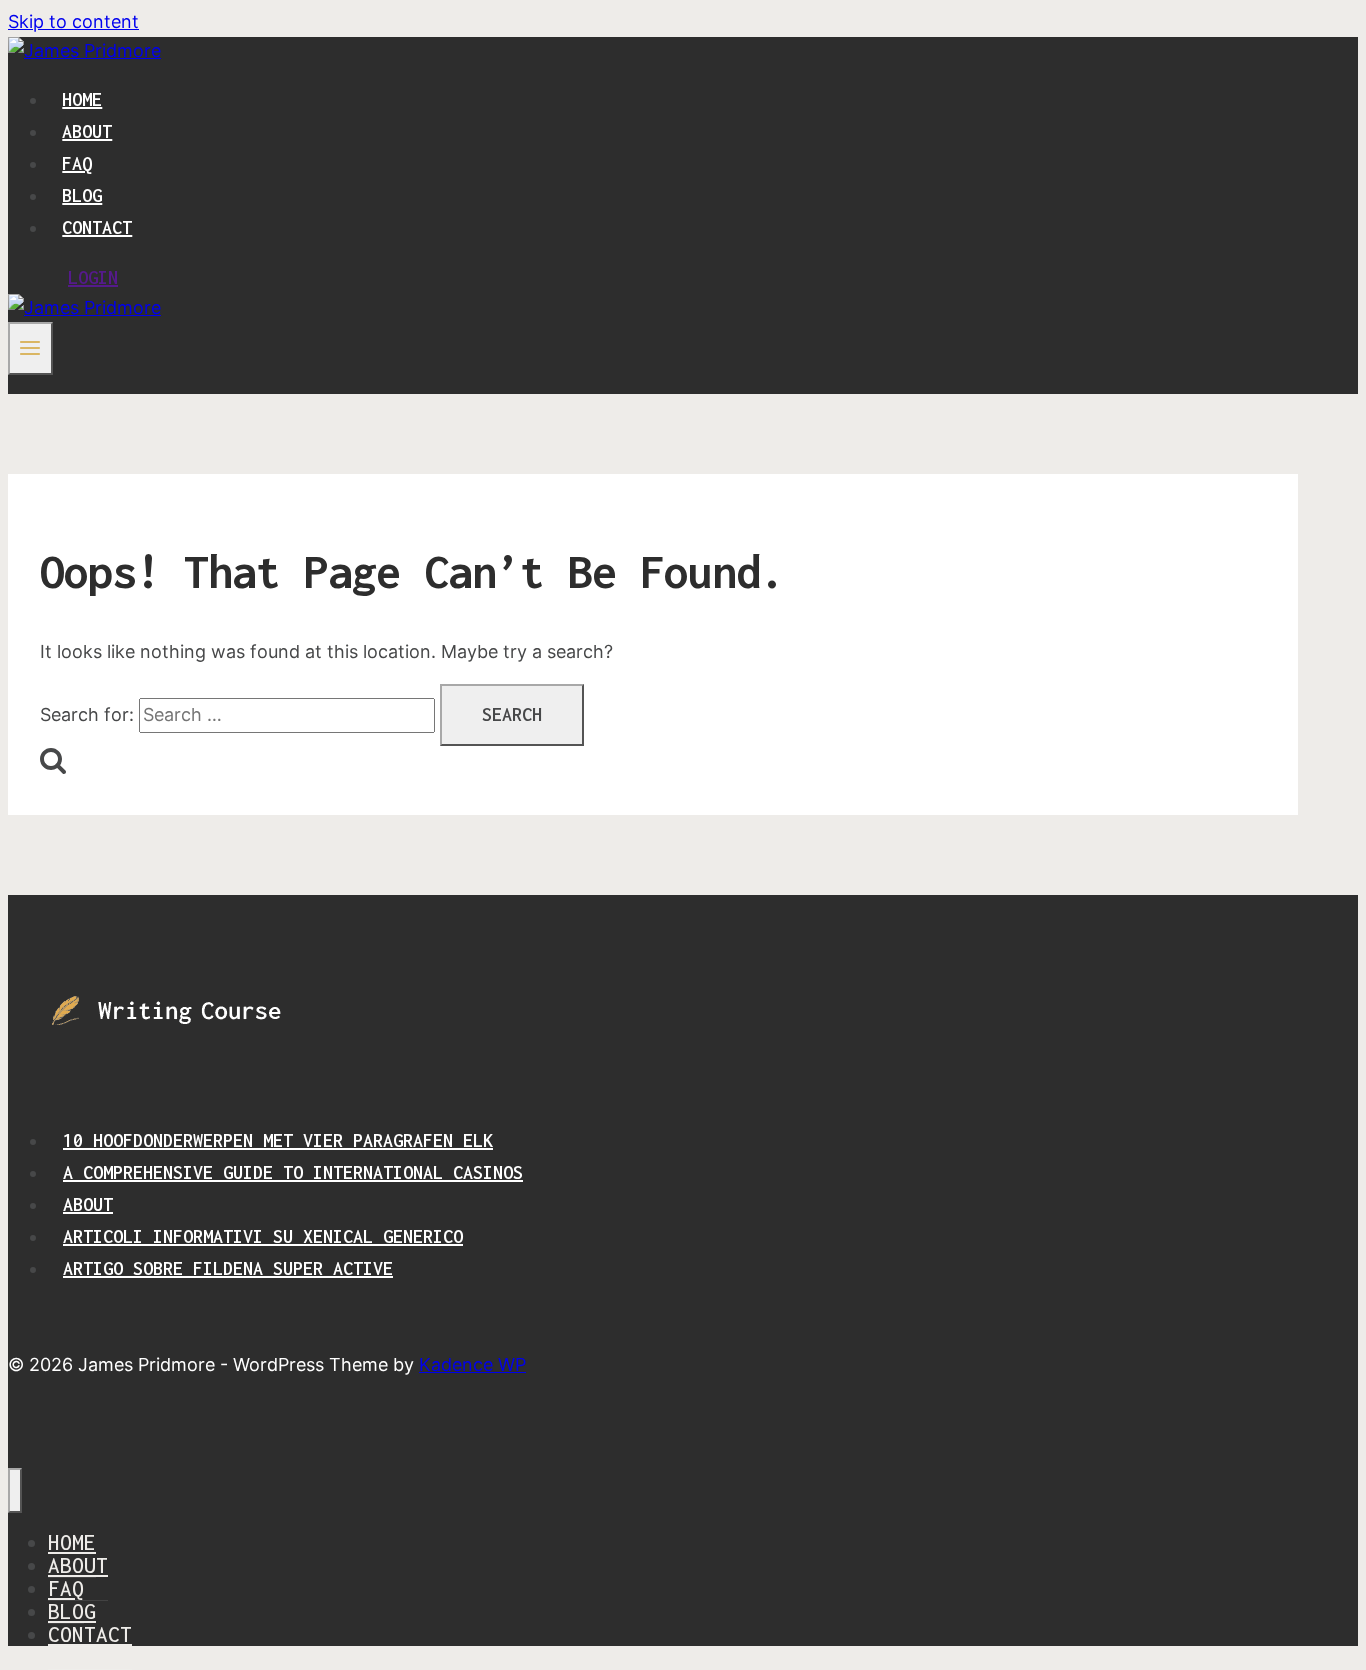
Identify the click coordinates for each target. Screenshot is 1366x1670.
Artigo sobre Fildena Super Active (228, 1268)
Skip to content (73, 21)
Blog (82, 195)
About (87, 131)
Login (93, 277)
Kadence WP (472, 1364)
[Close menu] (15, 1490)
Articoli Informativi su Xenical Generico (263, 1236)
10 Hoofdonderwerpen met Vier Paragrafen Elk (278, 1140)
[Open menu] (30, 348)
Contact (97, 227)
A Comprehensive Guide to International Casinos (293, 1172)
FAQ (77, 163)
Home (82, 99)
